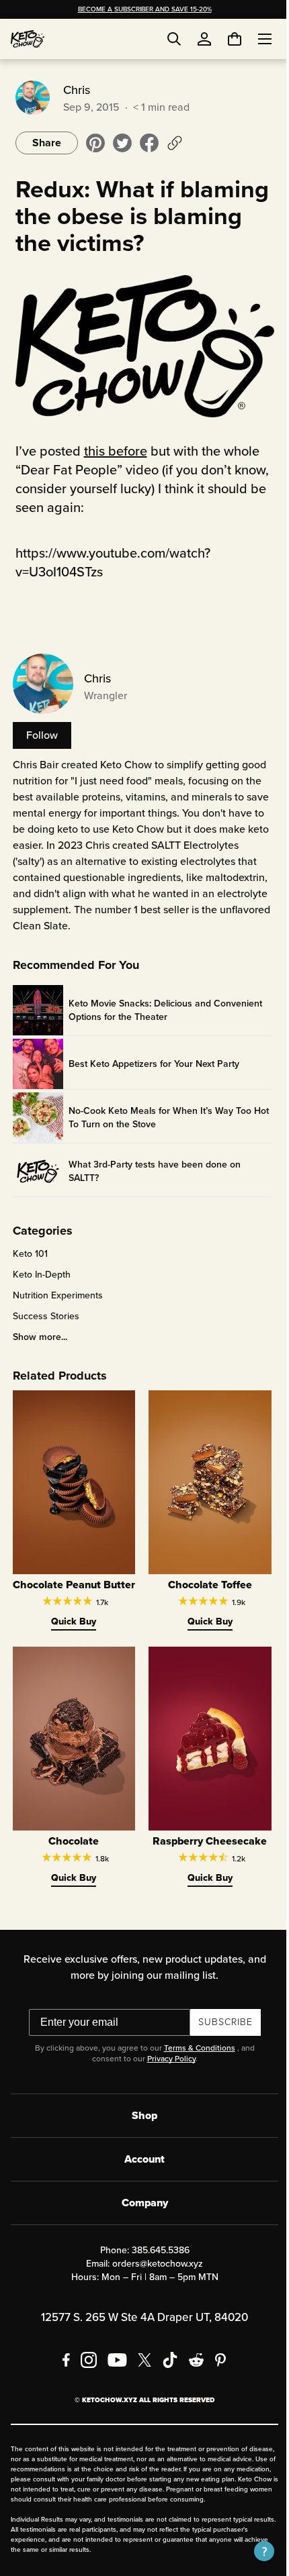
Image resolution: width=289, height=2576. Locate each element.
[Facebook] (61, 2362)
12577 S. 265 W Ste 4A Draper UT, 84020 (140, 2319)
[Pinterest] (216, 2362)
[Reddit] (192, 2362)
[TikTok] (165, 2362)
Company (139, 2205)
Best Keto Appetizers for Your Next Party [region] (152, 1060)
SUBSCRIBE (220, 2024)
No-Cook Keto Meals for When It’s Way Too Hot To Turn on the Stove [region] (158, 1114)
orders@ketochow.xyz (153, 2266)
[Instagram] (84, 2362)
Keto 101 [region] (28, 1251)
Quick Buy (70, 1629)
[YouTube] (113, 2362)
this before (114, 448)
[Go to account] (204, 39)
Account (140, 2161)
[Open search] (174, 39)
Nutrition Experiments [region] (56, 1292)
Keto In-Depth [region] (40, 1272)
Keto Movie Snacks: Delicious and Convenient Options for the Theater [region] (163, 1007)
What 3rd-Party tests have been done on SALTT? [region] (153, 1168)
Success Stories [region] (44, 1313)
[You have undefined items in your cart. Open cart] (224, 39)
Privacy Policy (166, 2061)
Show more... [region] (38, 1334)
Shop (140, 2117)
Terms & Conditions (194, 2050)
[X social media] (140, 2362)
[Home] (28, 39)
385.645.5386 (155, 2252)
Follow (40, 732)
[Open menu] (255, 39)
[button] (254, 2551)
